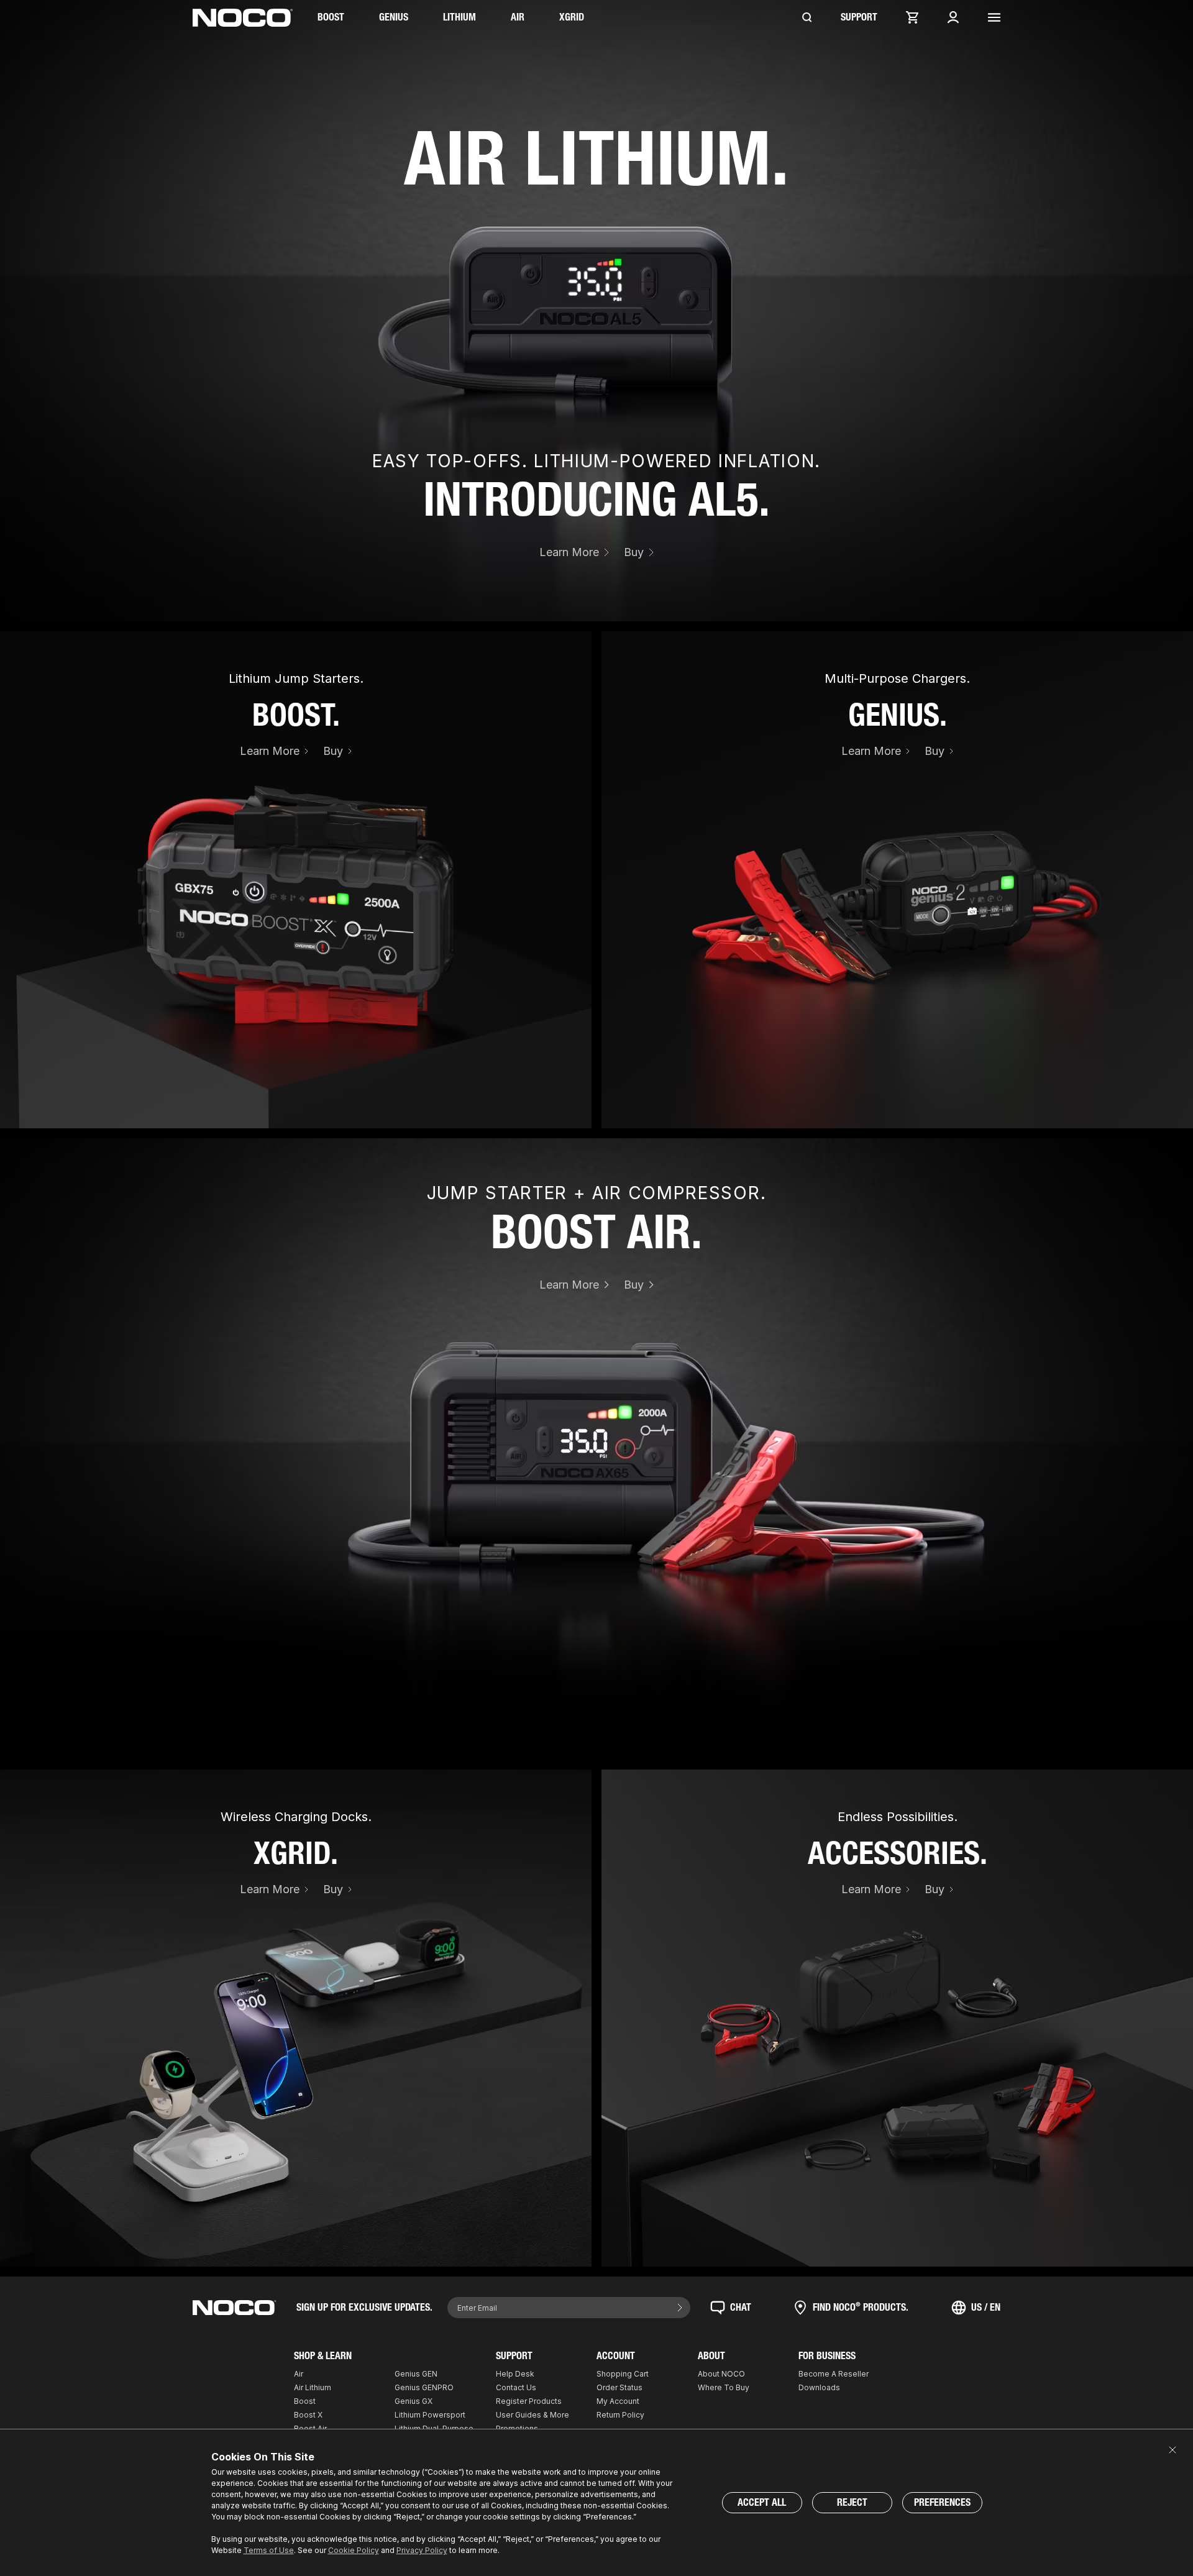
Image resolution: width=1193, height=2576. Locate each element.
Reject (852, 2502)
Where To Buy (724, 2387)
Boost (331, 17)
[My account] (953, 17)
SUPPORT (859, 17)
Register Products (529, 2401)
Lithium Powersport (430, 2415)
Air (518, 17)
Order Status (619, 2387)
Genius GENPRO (424, 2387)
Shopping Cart (623, 2374)
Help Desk (515, 2374)
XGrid (572, 17)
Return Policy (620, 2415)
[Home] (243, 18)
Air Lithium (313, 2387)
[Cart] (912, 17)
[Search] (807, 17)
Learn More (569, 552)
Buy (634, 552)
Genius (394, 17)
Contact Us (516, 2387)
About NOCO (721, 2374)
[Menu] (994, 17)
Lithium (459, 17)
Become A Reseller (834, 2374)
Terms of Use (269, 2550)
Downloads (819, 2387)
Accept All (762, 2502)
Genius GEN (416, 2374)
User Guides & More (533, 2415)
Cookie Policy (354, 2550)
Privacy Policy (422, 2550)
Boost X (308, 2415)
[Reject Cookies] (1172, 2450)
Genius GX (414, 2401)
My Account (618, 2401)
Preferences (942, 2502)
